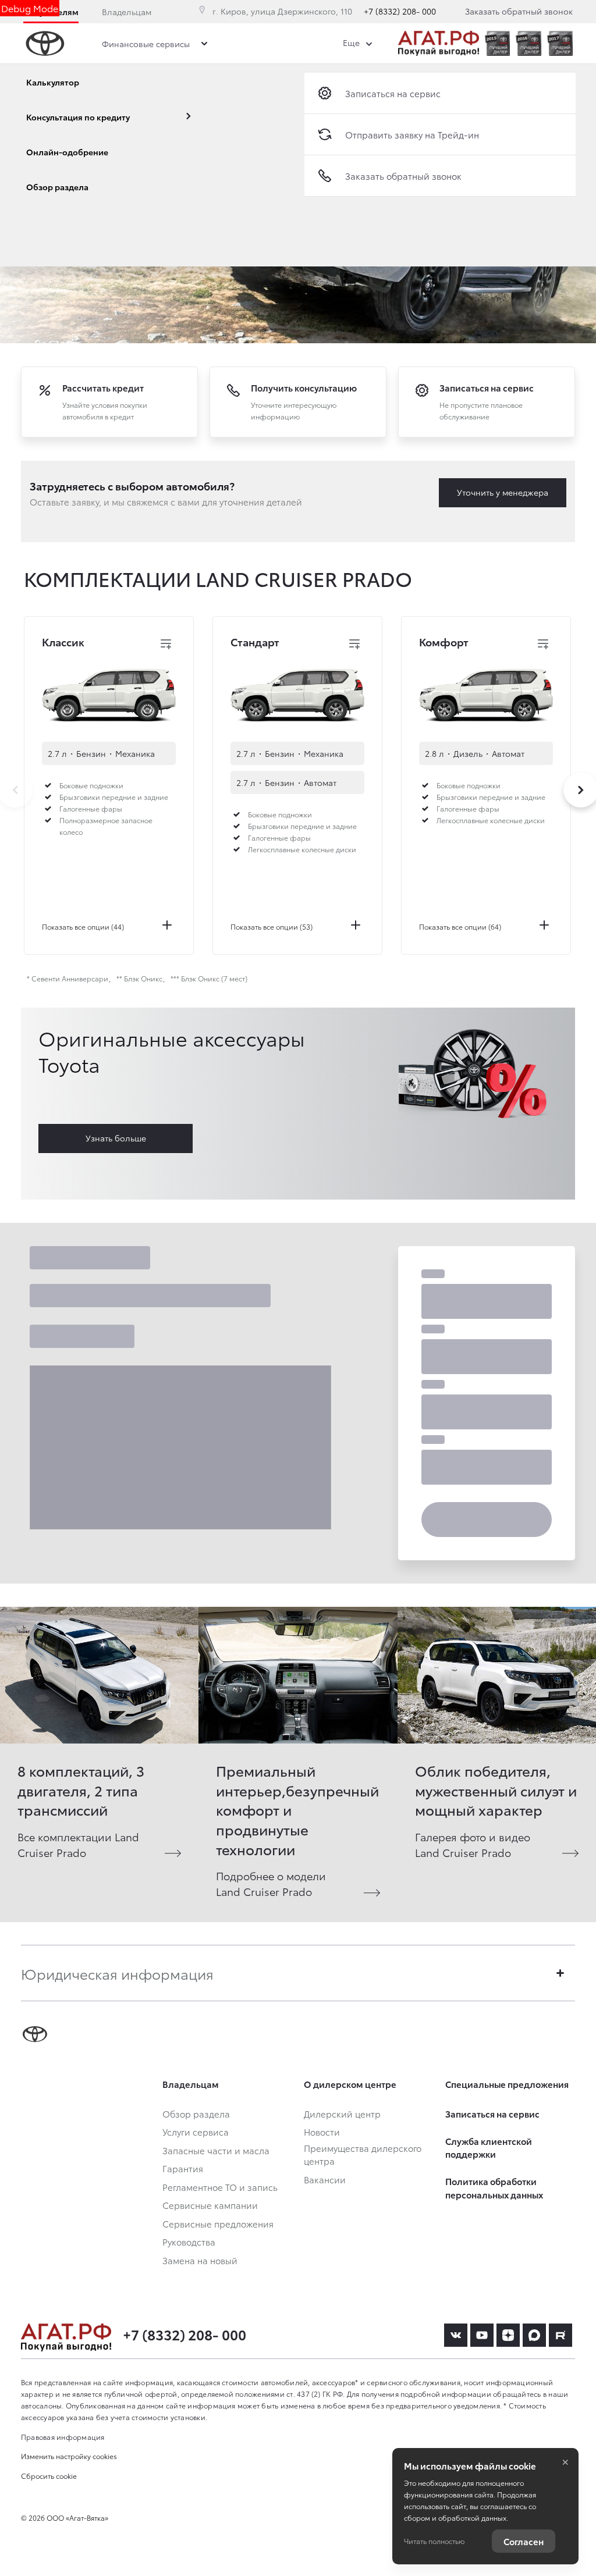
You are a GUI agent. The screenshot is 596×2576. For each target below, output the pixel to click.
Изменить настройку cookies (69, 2456)
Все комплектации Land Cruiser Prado (78, 1844)
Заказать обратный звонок (519, 11)
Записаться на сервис (393, 93)
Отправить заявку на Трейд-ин (412, 134)
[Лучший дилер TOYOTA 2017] (560, 43)
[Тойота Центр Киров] (439, 43)
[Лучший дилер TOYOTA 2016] (528, 43)
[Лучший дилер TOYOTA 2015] (498, 43)
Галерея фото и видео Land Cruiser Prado (473, 1844)
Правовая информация (63, 2437)
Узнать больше (116, 1138)
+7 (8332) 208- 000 (400, 11)
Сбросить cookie (49, 2476)
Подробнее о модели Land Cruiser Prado (271, 1883)
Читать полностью (434, 2541)
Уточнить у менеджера (503, 492)
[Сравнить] (166, 644)
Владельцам (127, 12)
